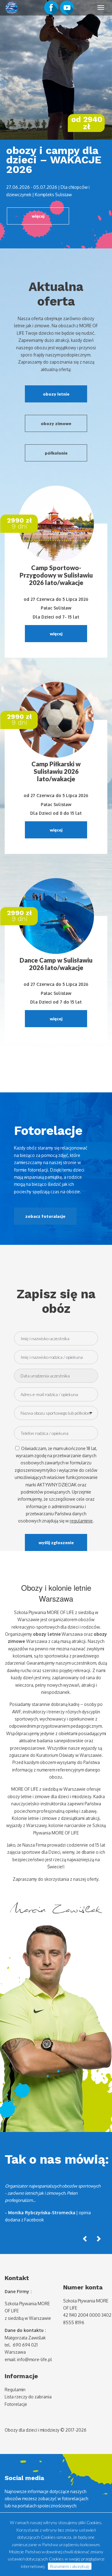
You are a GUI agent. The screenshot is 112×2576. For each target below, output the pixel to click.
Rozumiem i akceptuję (70, 2566)
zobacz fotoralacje (45, 1216)
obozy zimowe (56, 423)
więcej (38, 216)
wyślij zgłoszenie (56, 1542)
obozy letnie (56, 394)
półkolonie (56, 453)
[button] (85, 2238)
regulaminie (81, 1521)
